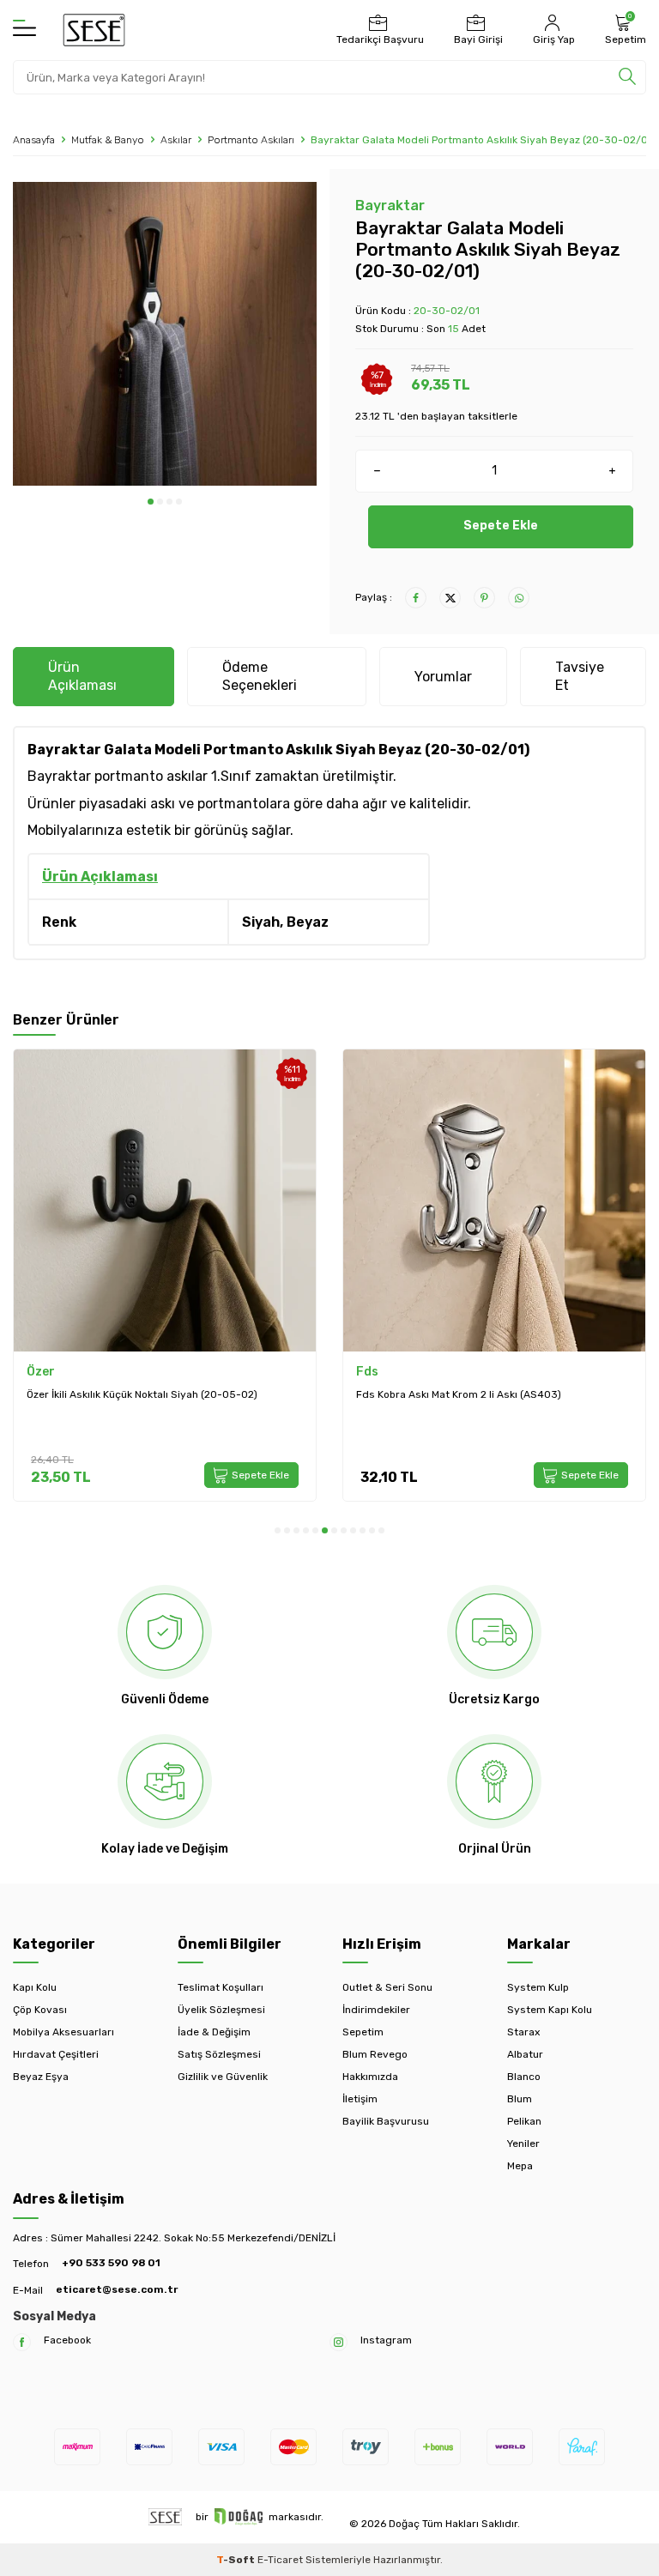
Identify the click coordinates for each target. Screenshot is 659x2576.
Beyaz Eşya (41, 2077)
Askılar (176, 140)
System (444, 1372)
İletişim (360, 2099)
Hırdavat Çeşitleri (56, 2054)
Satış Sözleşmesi (219, 2054)
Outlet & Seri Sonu (387, 1987)
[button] (151, 502)
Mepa (520, 2166)
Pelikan (524, 2121)
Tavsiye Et (580, 676)
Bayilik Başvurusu (386, 2121)
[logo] (94, 30)
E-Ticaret (280, 2560)
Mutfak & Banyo (108, 140)
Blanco (524, 2077)
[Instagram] (339, 2342)
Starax (523, 2032)
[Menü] (24, 29)
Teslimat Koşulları (221, 1987)
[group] (165, 334)
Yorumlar (443, 677)
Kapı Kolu (35, 1987)
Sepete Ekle (501, 526)
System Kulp (538, 1987)
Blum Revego (375, 2054)
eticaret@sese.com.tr (117, 2289)
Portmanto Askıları (251, 140)
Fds (103, 1372)
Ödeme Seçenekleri (260, 676)
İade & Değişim (214, 2032)
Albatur (525, 2054)
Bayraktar (390, 206)
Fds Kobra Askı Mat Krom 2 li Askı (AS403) (194, 1394)
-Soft (237, 2560)
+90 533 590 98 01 (111, 2263)
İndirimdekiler (376, 2010)
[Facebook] (22, 2342)
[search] (627, 77)
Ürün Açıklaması (82, 676)
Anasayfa (34, 140)
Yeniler (523, 2144)
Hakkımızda (370, 2077)
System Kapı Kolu (550, 2010)
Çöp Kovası (40, 2010)
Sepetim (363, 2032)
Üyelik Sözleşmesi (221, 2010)
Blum (520, 2099)
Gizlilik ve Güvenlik (223, 2077)
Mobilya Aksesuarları (63, 2032)
